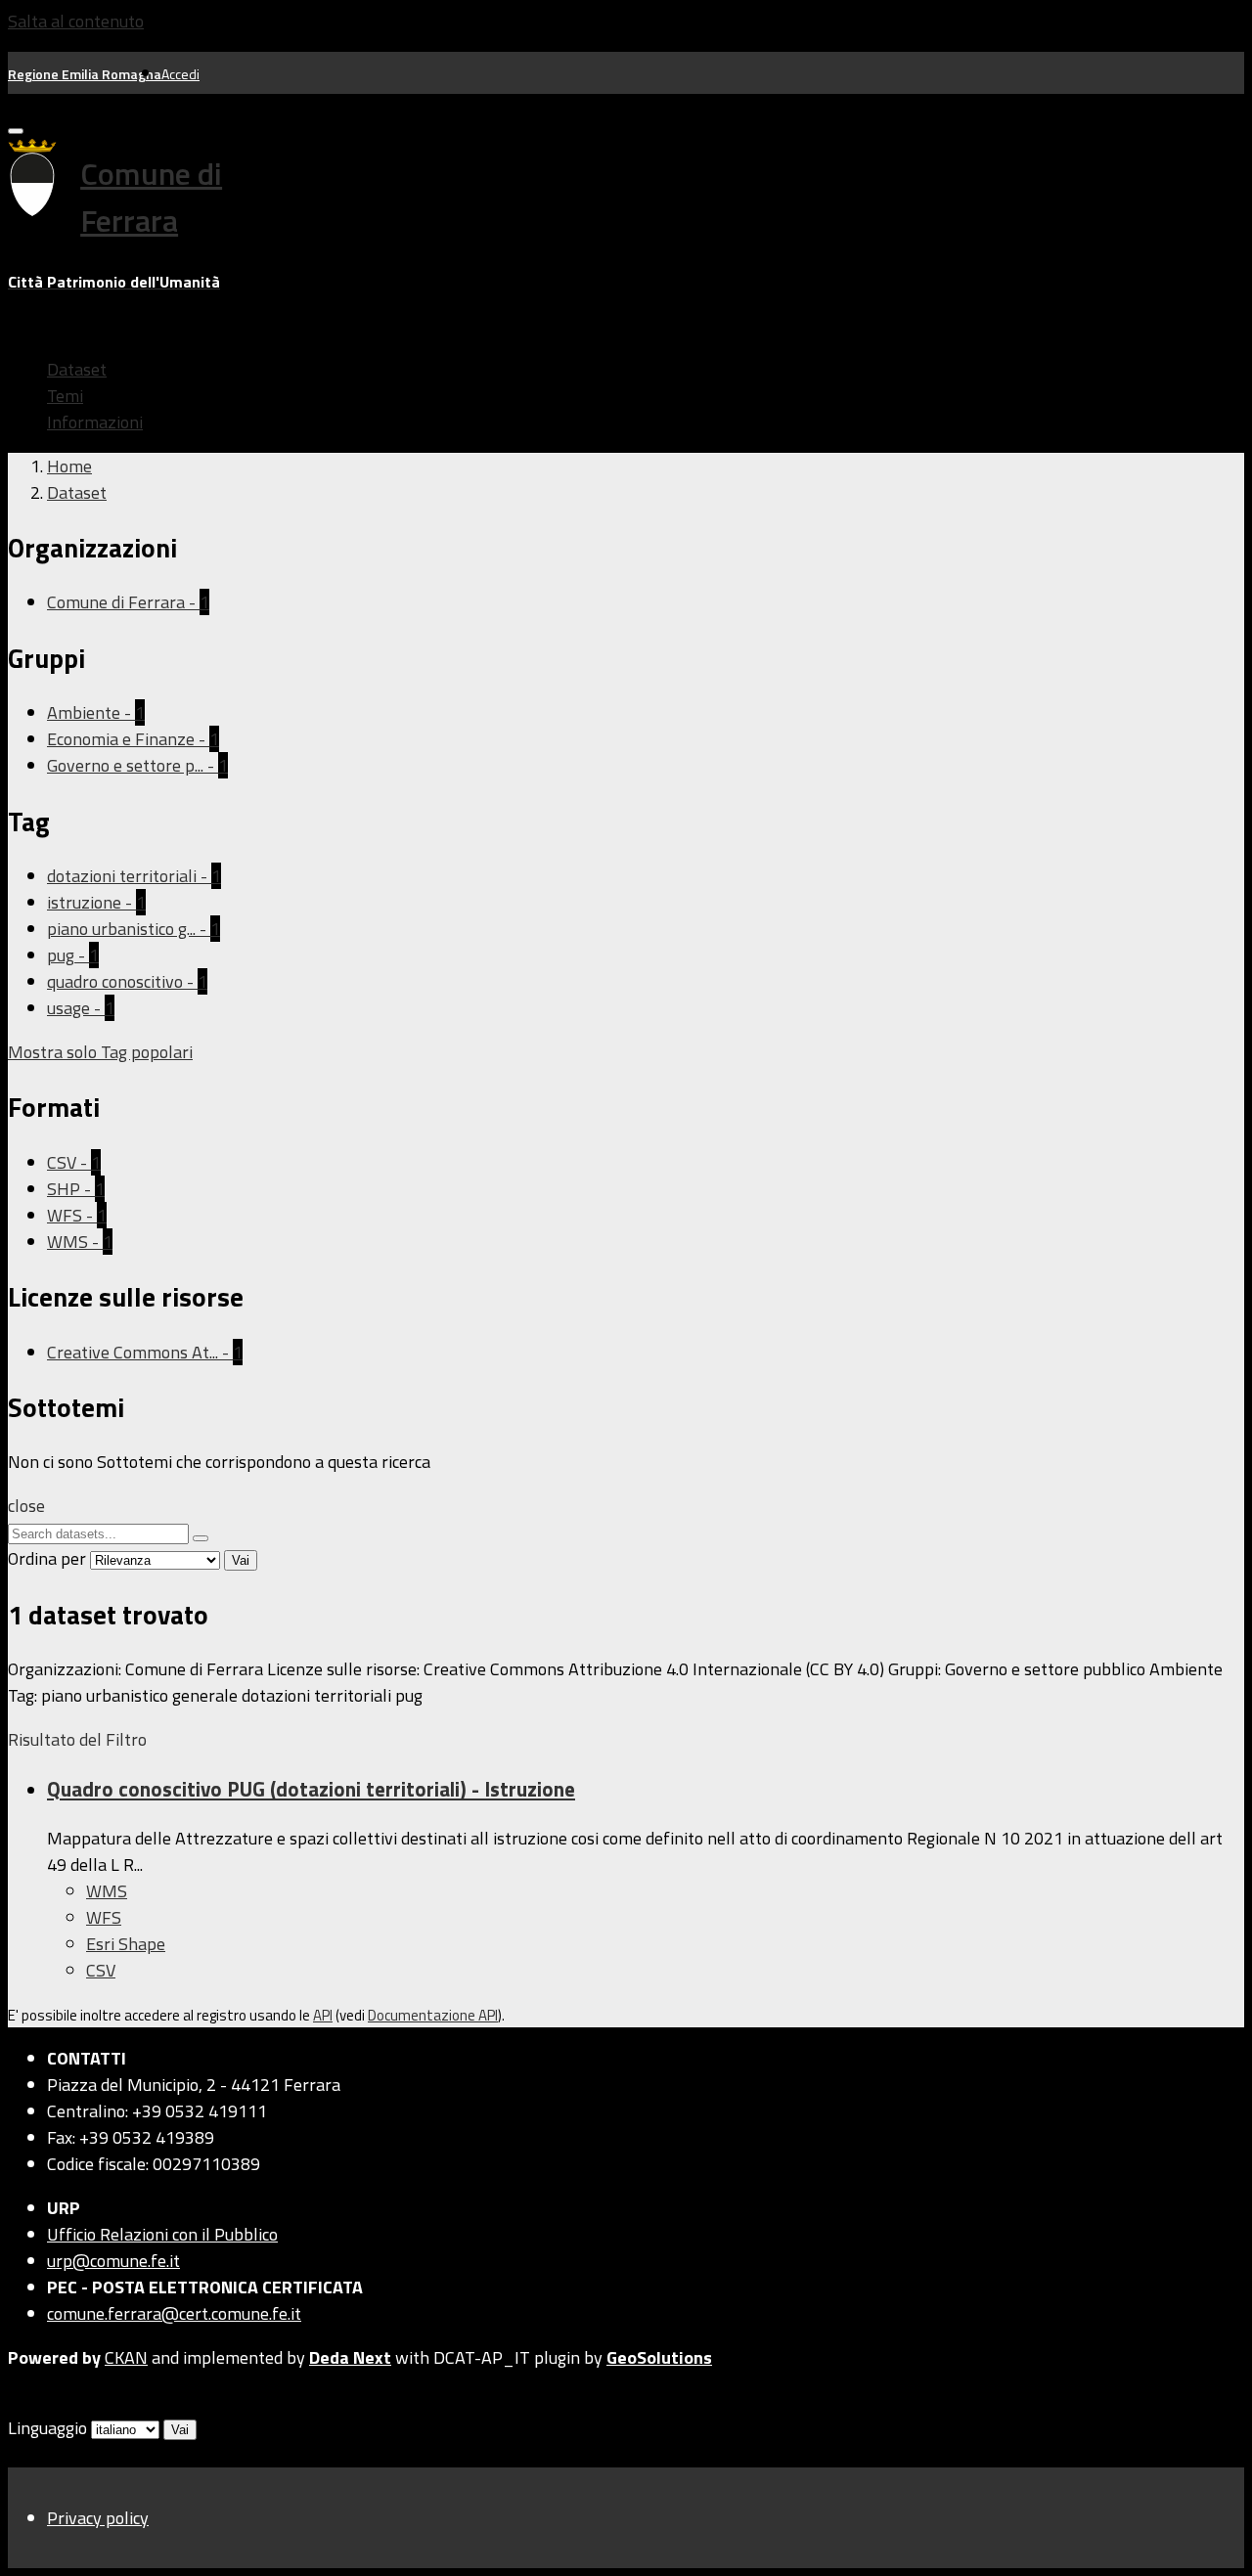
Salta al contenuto (76, 21)
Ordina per (47, 1558)
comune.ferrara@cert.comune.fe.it (174, 2313)
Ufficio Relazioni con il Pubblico (162, 2234)
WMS (107, 1891)
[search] (201, 1538)
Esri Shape (126, 1944)
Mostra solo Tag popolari (100, 1052)
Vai (241, 1560)
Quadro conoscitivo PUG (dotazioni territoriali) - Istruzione (311, 1789)
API (323, 2015)
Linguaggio (47, 2428)
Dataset (77, 369)
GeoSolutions (659, 2357)
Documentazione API (433, 2015)
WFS (104, 1917)
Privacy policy (98, 2518)
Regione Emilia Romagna (85, 74)
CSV (101, 1970)
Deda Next (350, 2357)
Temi (65, 396)
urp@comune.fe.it (113, 2261)
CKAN (126, 2357)
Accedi (180, 74)
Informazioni (95, 422)
